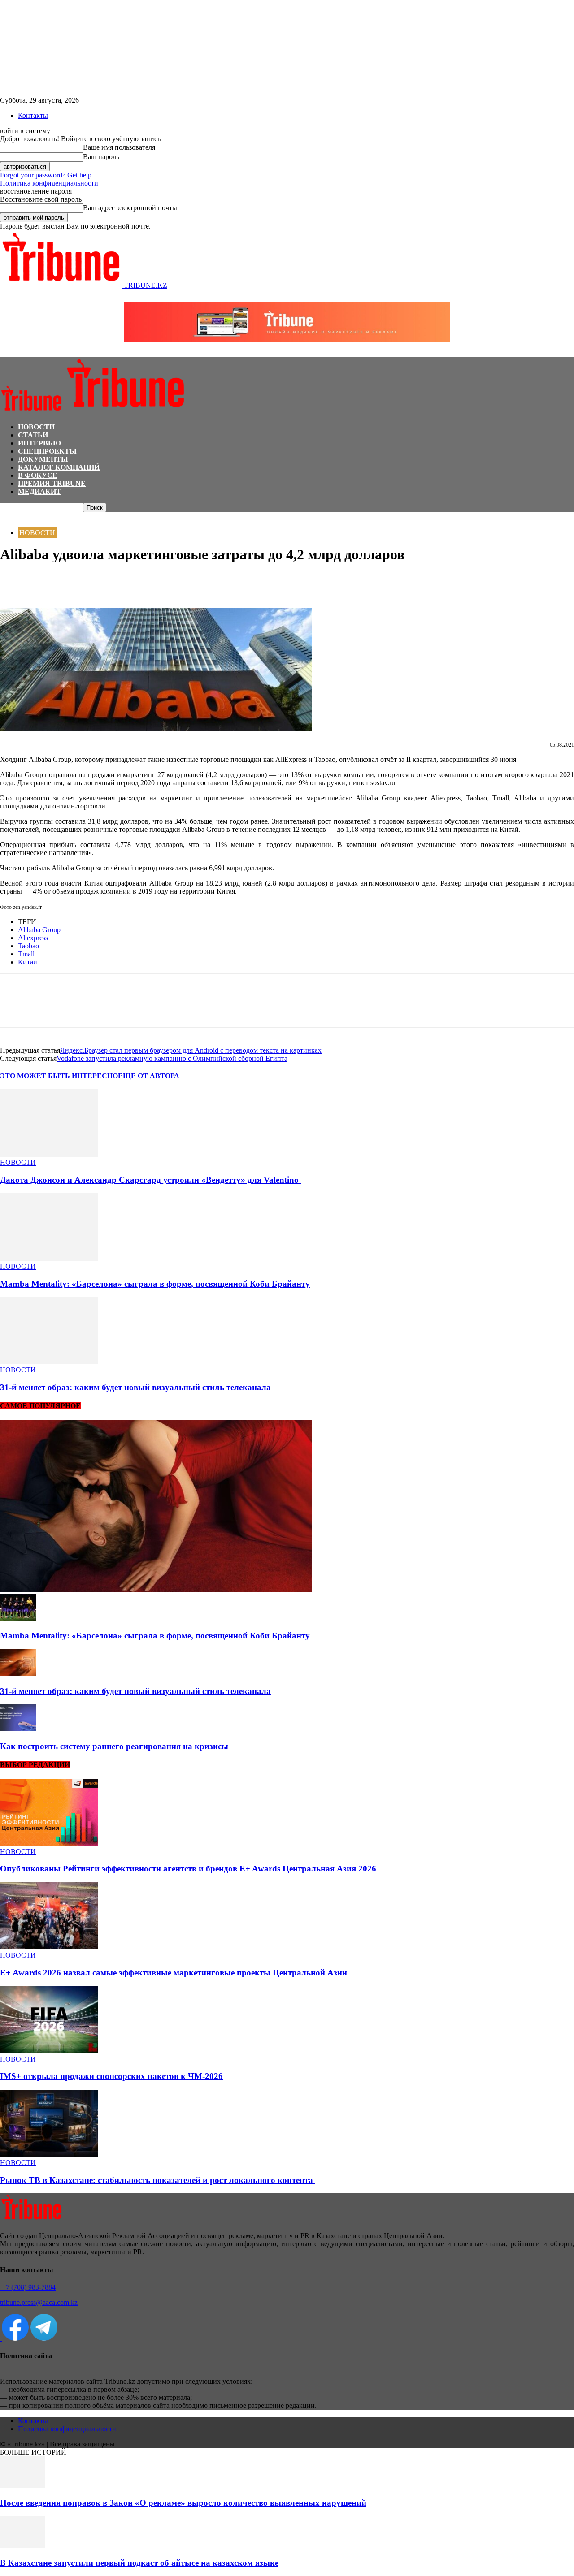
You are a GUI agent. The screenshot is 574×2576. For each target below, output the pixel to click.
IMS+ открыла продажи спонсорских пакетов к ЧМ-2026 (111, 2076)
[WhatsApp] (47, 582)
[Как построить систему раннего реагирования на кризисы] (18, 1729)
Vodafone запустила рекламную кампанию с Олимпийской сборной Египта (172, 1058)
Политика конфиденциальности (49, 183)
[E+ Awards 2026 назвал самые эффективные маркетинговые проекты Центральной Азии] (49, 1947)
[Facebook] (15, 582)
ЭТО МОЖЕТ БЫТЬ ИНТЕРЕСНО (59, 1076)
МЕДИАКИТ (39, 491)
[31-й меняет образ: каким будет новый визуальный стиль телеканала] (49, 1362)
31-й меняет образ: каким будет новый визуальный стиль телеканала (135, 1387)
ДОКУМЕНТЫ (43, 459)
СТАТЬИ (33, 435)
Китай (28, 962)
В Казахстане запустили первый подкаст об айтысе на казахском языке (139, 2563)
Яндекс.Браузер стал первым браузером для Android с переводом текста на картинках (191, 1050)
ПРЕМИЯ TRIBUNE (52, 483)
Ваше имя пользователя (119, 147)
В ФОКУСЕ (38, 475)
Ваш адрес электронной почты (130, 208)
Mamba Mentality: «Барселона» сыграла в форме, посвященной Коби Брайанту (155, 1284)
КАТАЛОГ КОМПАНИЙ (59, 467)
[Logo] (32, 412)
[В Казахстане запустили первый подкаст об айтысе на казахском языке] (22, 2545)
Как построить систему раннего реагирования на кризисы (114, 1746)
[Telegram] (79, 582)
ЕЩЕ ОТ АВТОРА (149, 1076)
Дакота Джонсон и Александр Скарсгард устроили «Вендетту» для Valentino (150, 1180)
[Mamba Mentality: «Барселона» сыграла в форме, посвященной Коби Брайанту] (49, 1258)
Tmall (26, 954)
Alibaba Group (39, 930)
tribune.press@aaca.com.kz (39, 2302)
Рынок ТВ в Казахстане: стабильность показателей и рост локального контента (158, 2180)
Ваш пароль (101, 157)
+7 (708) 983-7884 (28, 2287)
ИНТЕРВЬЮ (39, 443)
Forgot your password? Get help (46, 175)
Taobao (28, 946)
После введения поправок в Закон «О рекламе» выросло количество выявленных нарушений (183, 2503)
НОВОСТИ (36, 427)
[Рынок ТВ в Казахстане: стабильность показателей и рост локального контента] (49, 2155)
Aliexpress (33, 938)
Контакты (33, 115)
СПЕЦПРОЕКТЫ (47, 451)
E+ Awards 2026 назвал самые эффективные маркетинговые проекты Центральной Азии (174, 1973)
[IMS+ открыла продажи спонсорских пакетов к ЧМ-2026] (49, 2051)
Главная (11, 516)
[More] (112, 582)
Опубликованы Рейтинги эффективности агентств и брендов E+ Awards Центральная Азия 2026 (188, 1869)
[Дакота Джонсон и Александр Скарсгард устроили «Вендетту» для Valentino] (49, 1154)
